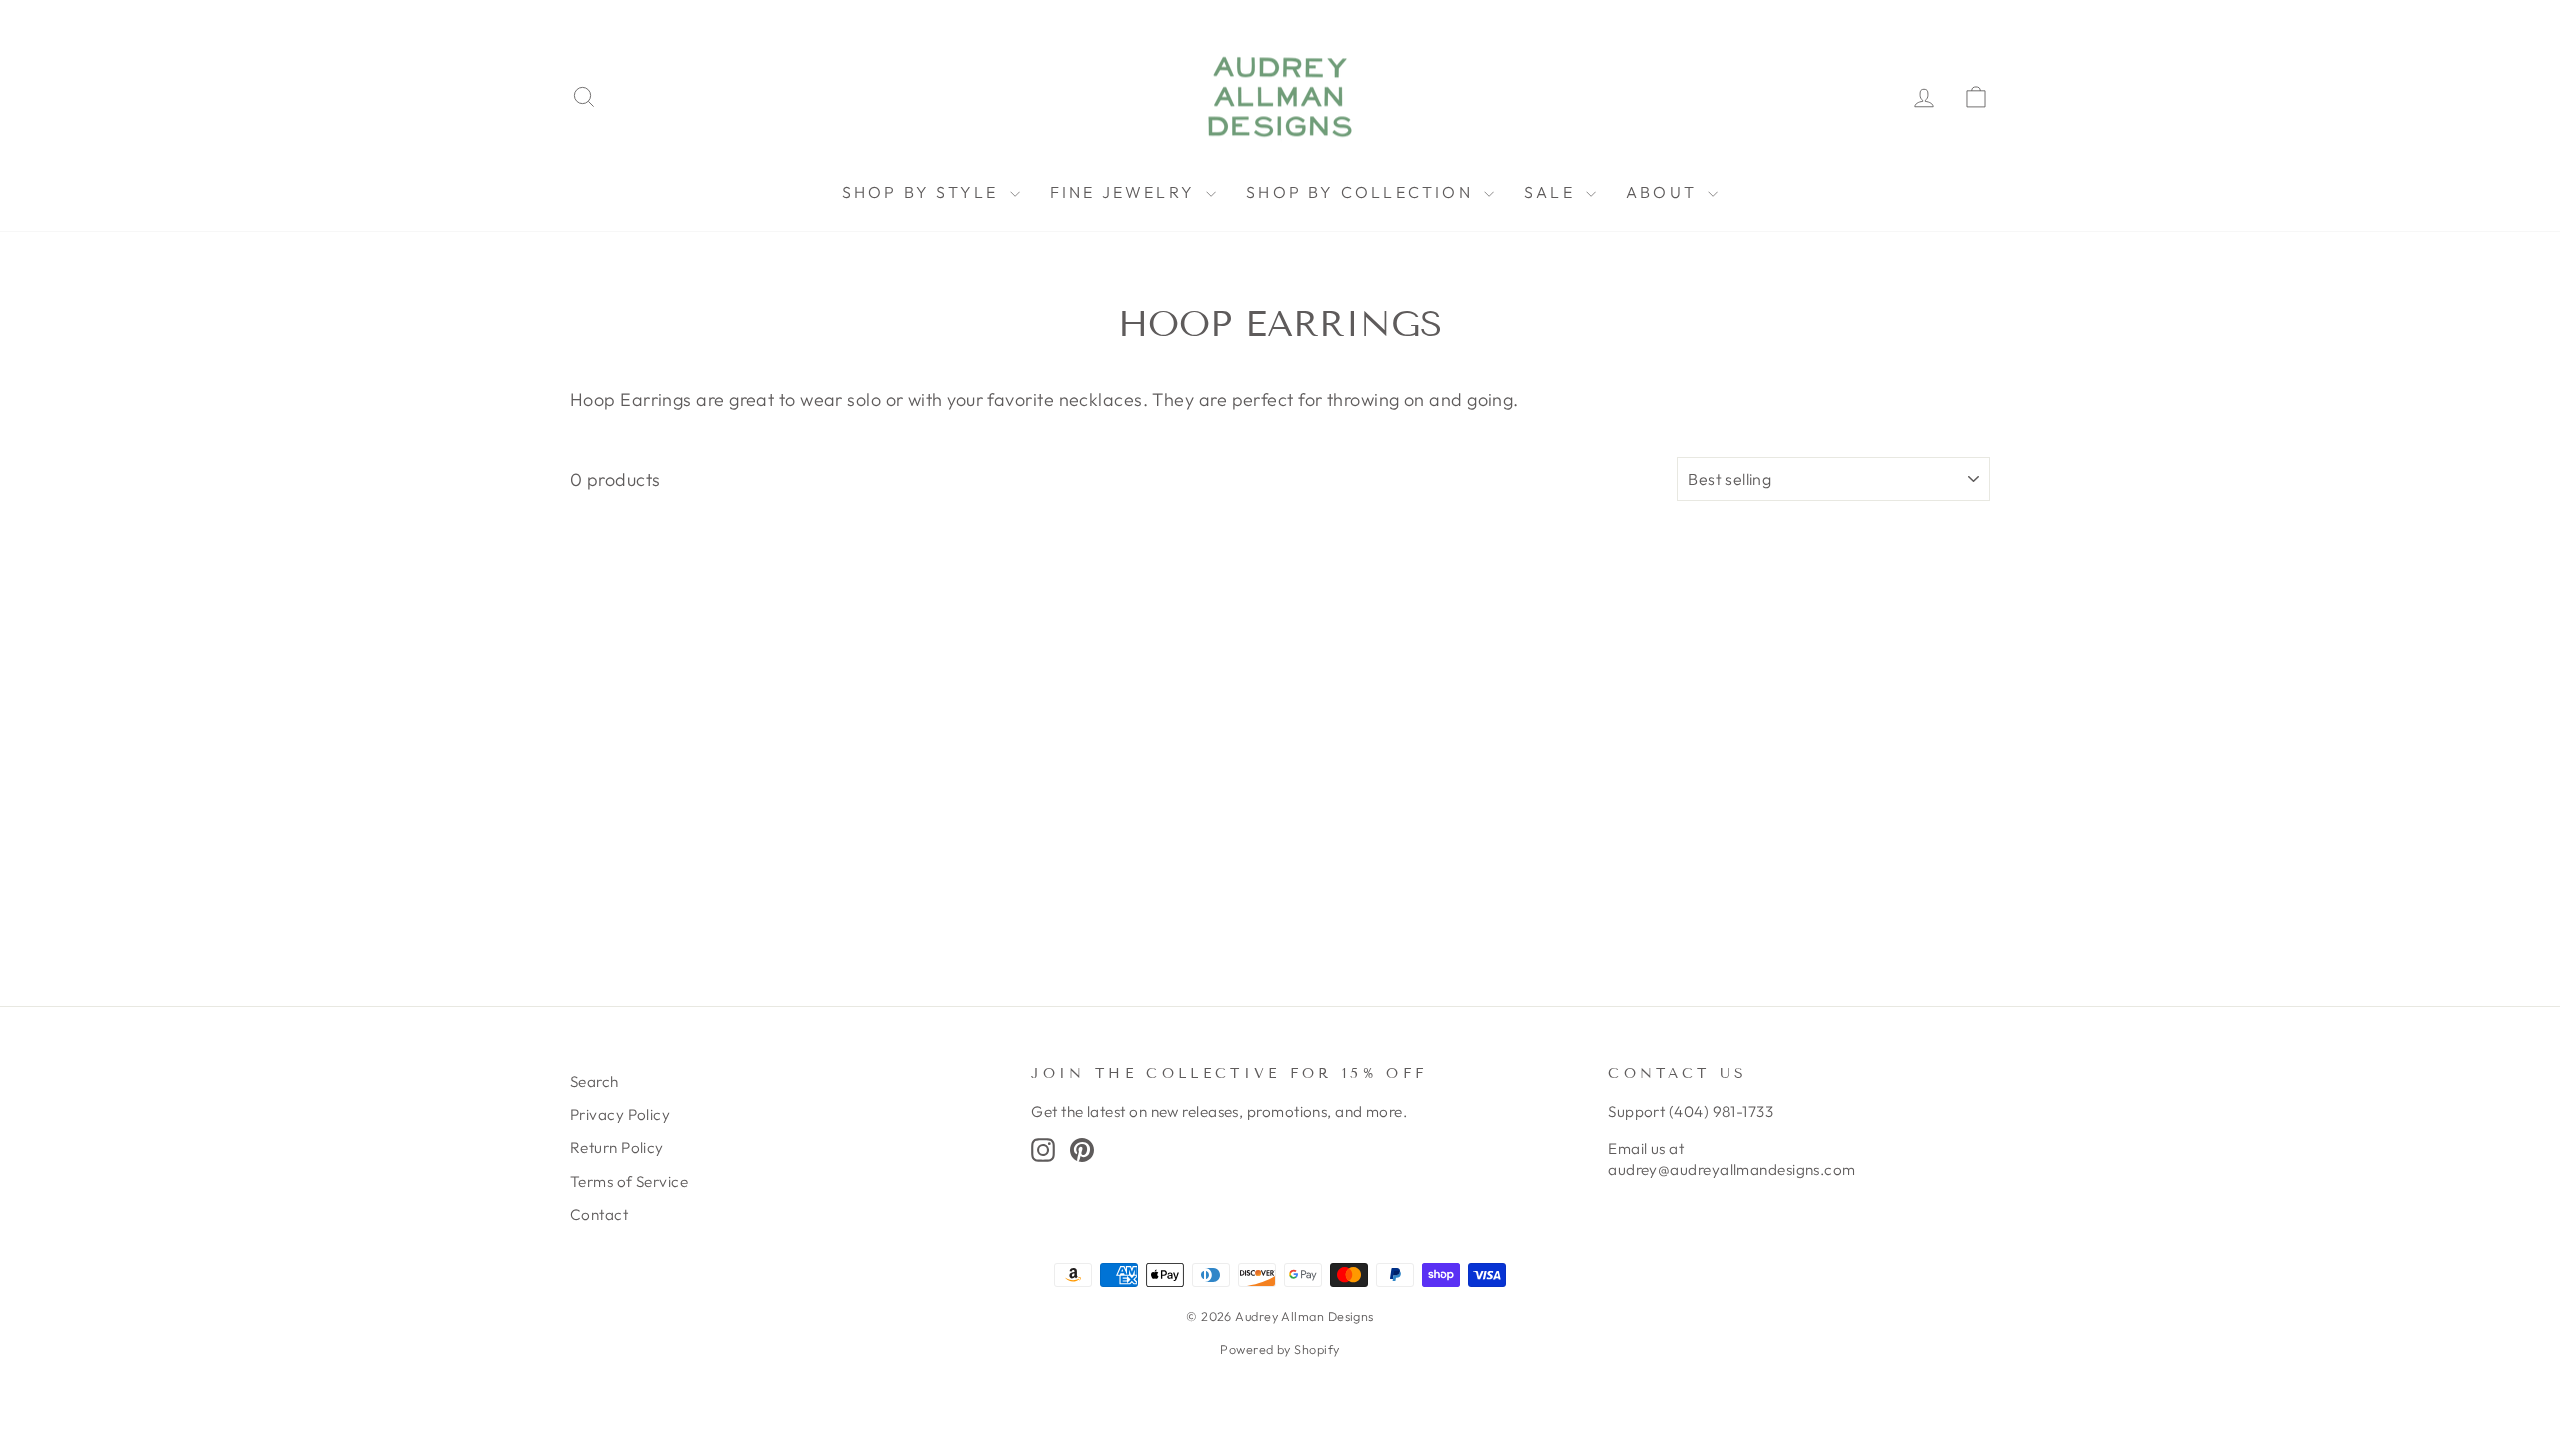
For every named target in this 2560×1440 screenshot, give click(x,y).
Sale (1552, 192)
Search (594, 1081)
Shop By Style (923, 192)
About (1664, 192)
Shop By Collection (1362, 192)
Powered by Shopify (1279, 1349)
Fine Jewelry (1126, 192)
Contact (599, 1214)
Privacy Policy (620, 1114)
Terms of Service (629, 1181)
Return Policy (617, 1147)
